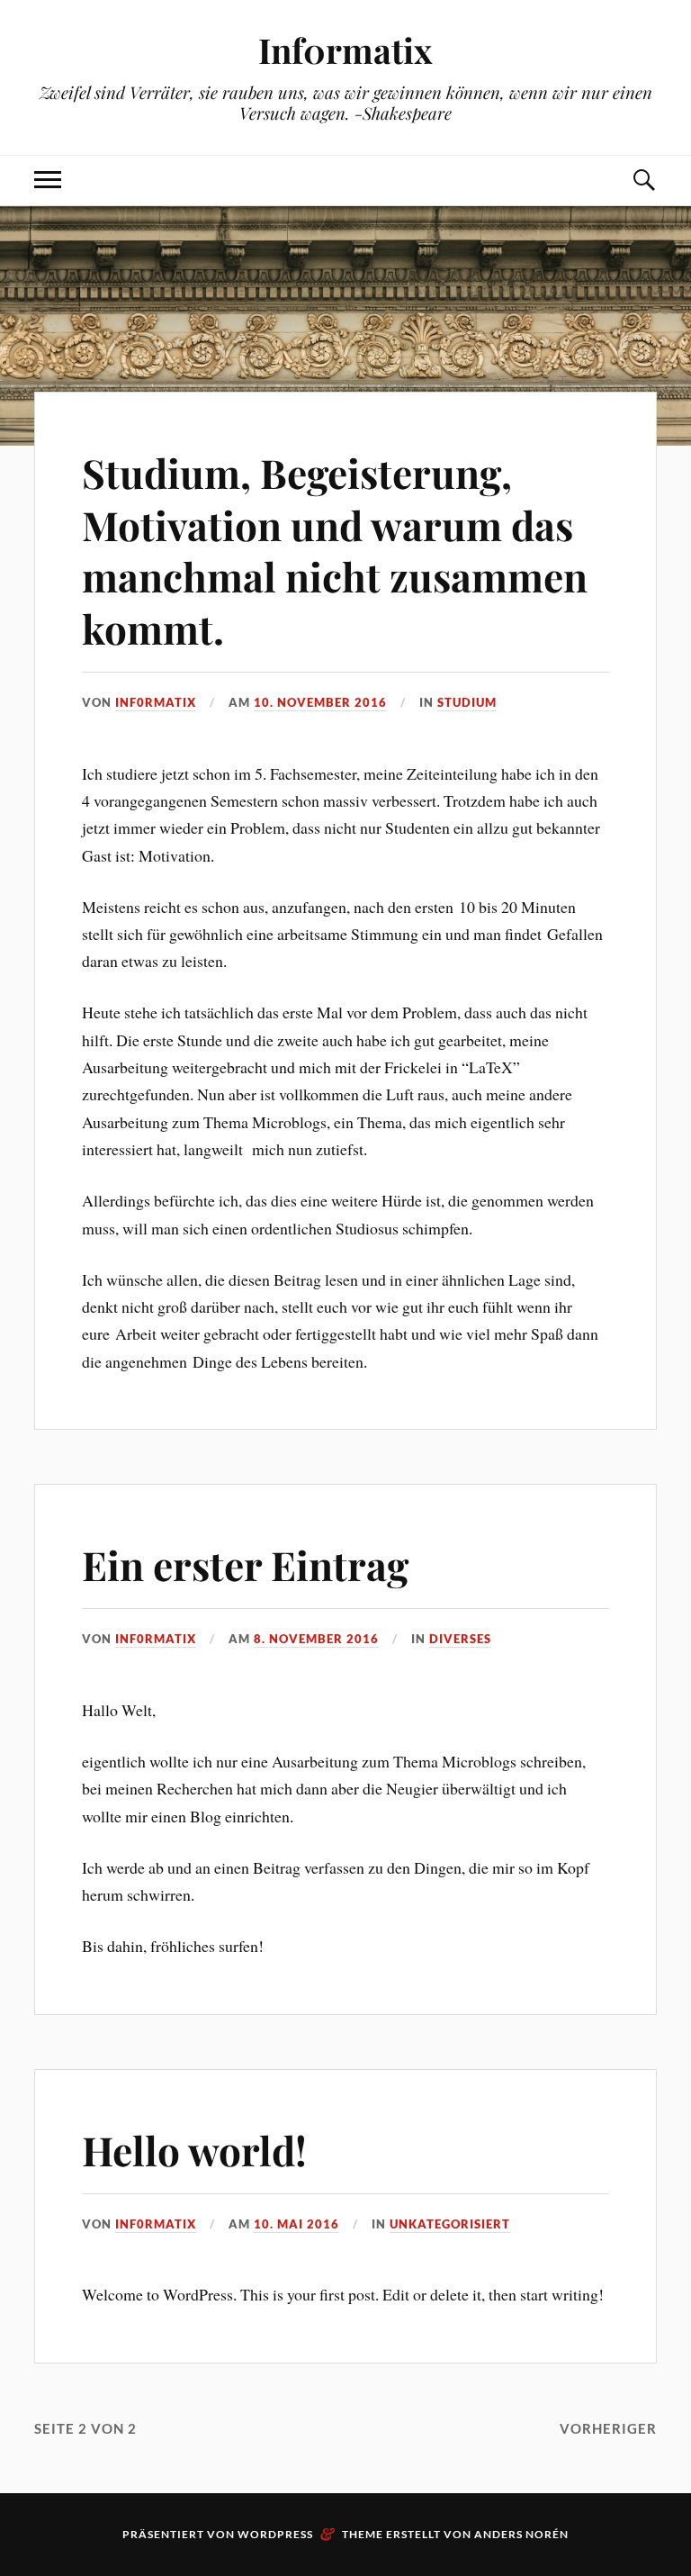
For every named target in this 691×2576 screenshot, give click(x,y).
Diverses (460, 1639)
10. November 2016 (320, 702)
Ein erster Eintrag (245, 1564)
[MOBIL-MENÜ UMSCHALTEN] (48, 181)
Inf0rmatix (345, 50)
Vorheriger (608, 2428)
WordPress (275, 2534)
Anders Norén (521, 2534)
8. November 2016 (316, 1639)
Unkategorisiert (450, 2224)
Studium (467, 702)
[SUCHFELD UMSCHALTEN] (643, 181)
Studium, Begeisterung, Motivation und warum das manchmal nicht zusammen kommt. (335, 550)
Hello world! (194, 2150)
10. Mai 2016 (296, 2224)
